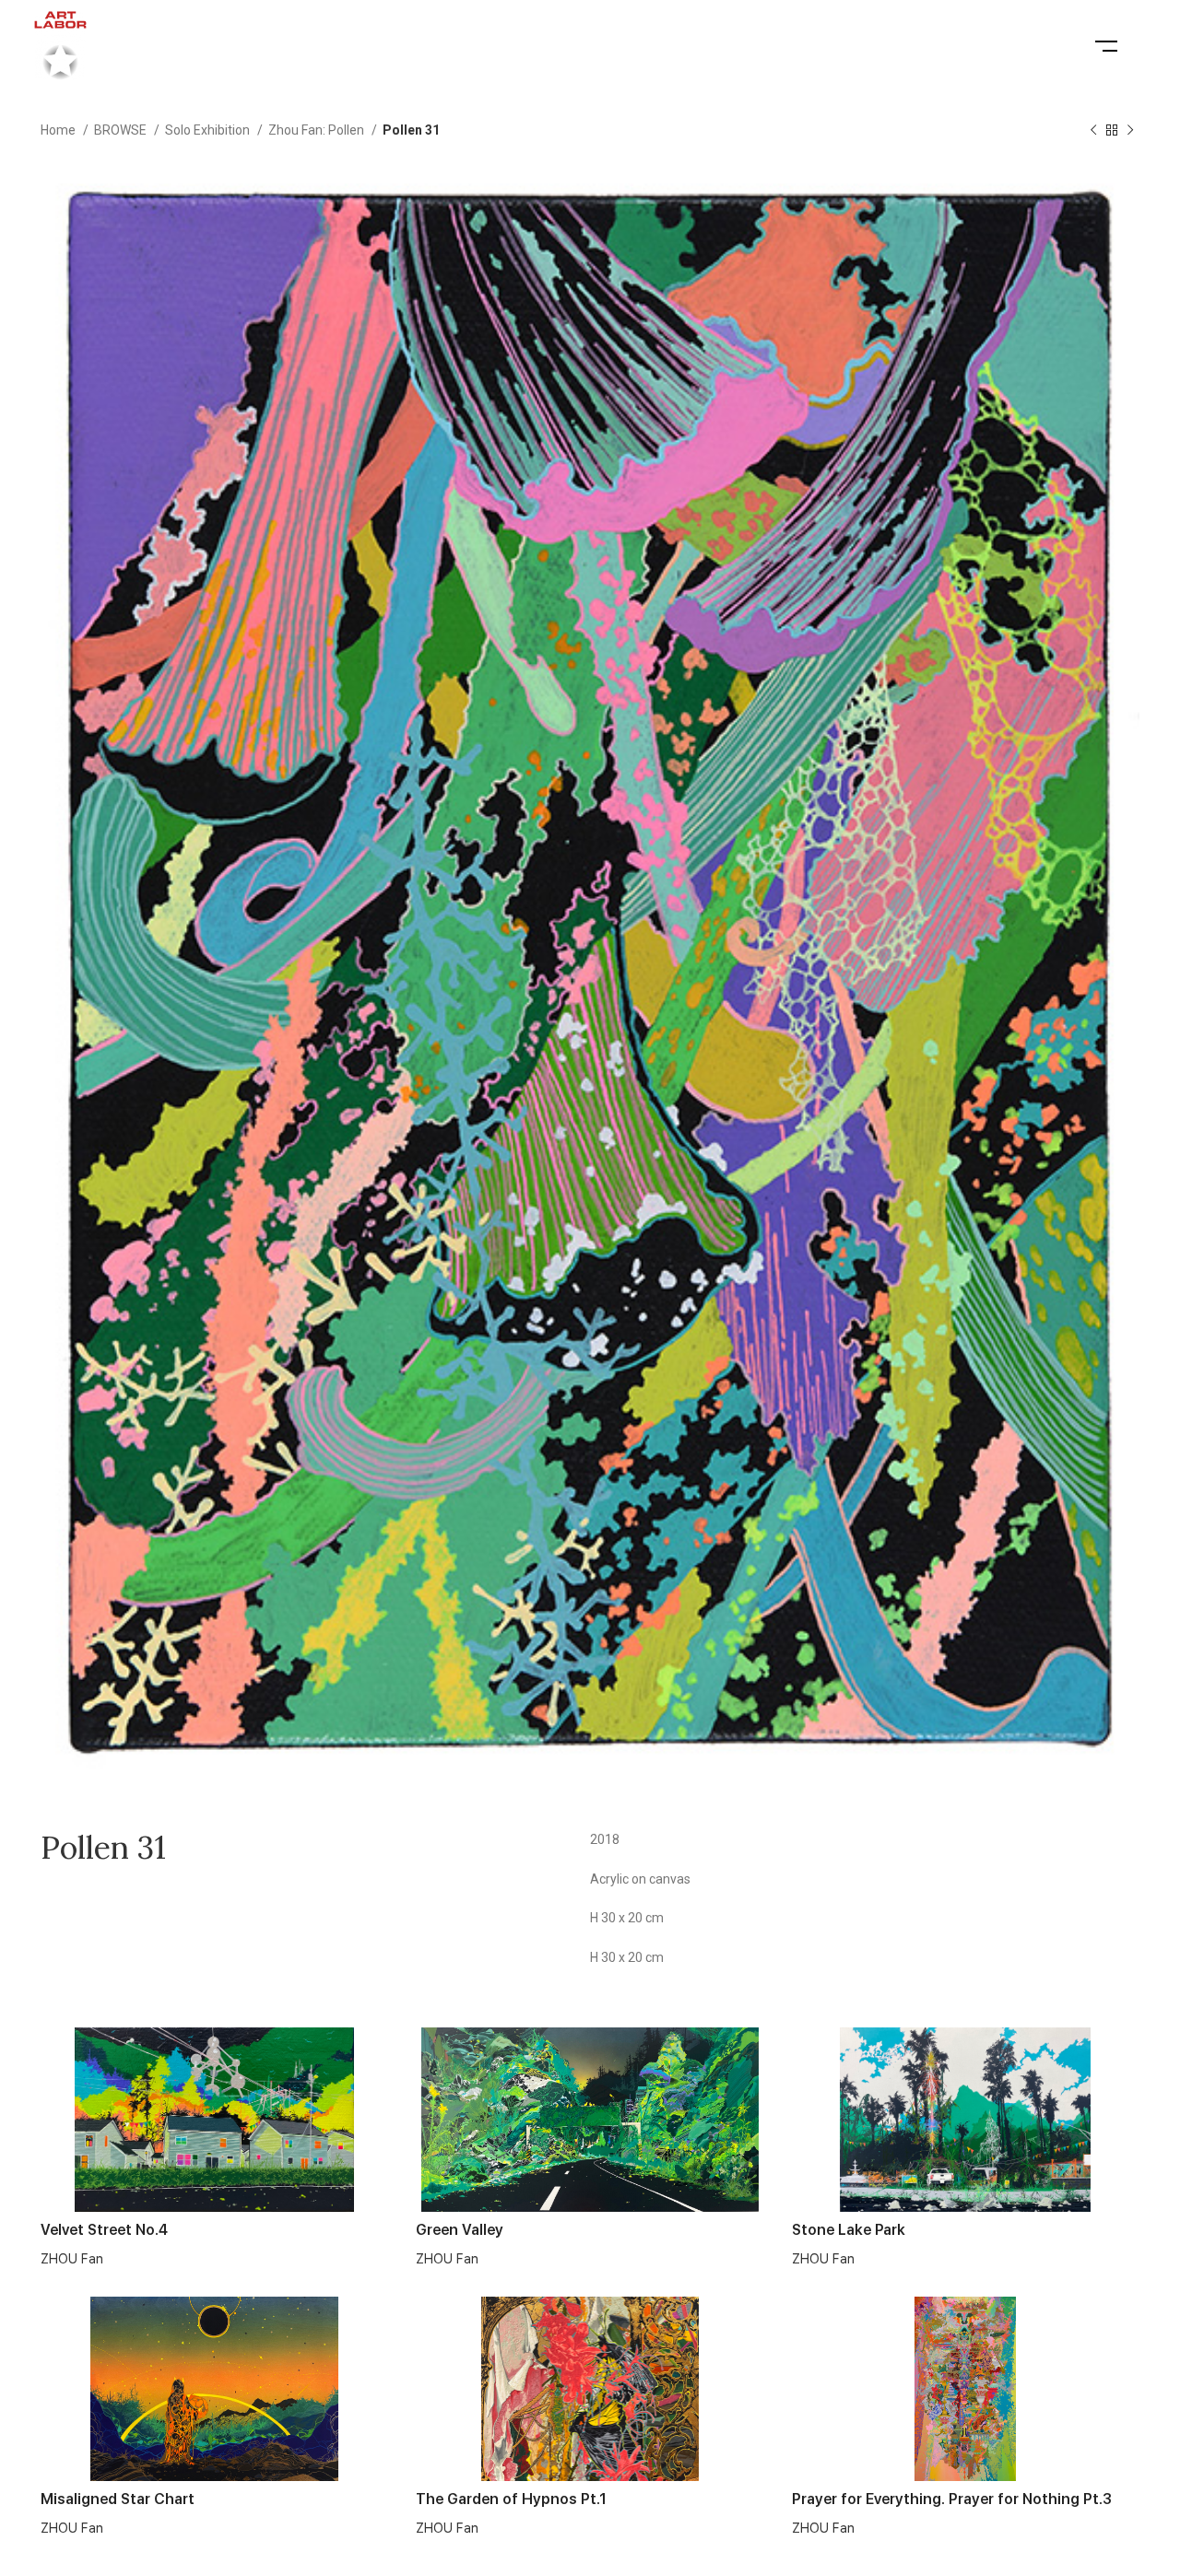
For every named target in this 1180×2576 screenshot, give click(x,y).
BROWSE (122, 130)
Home (59, 130)
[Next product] (1130, 131)
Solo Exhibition (209, 130)
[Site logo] (60, 45)
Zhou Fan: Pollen (318, 130)
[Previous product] (1093, 131)
